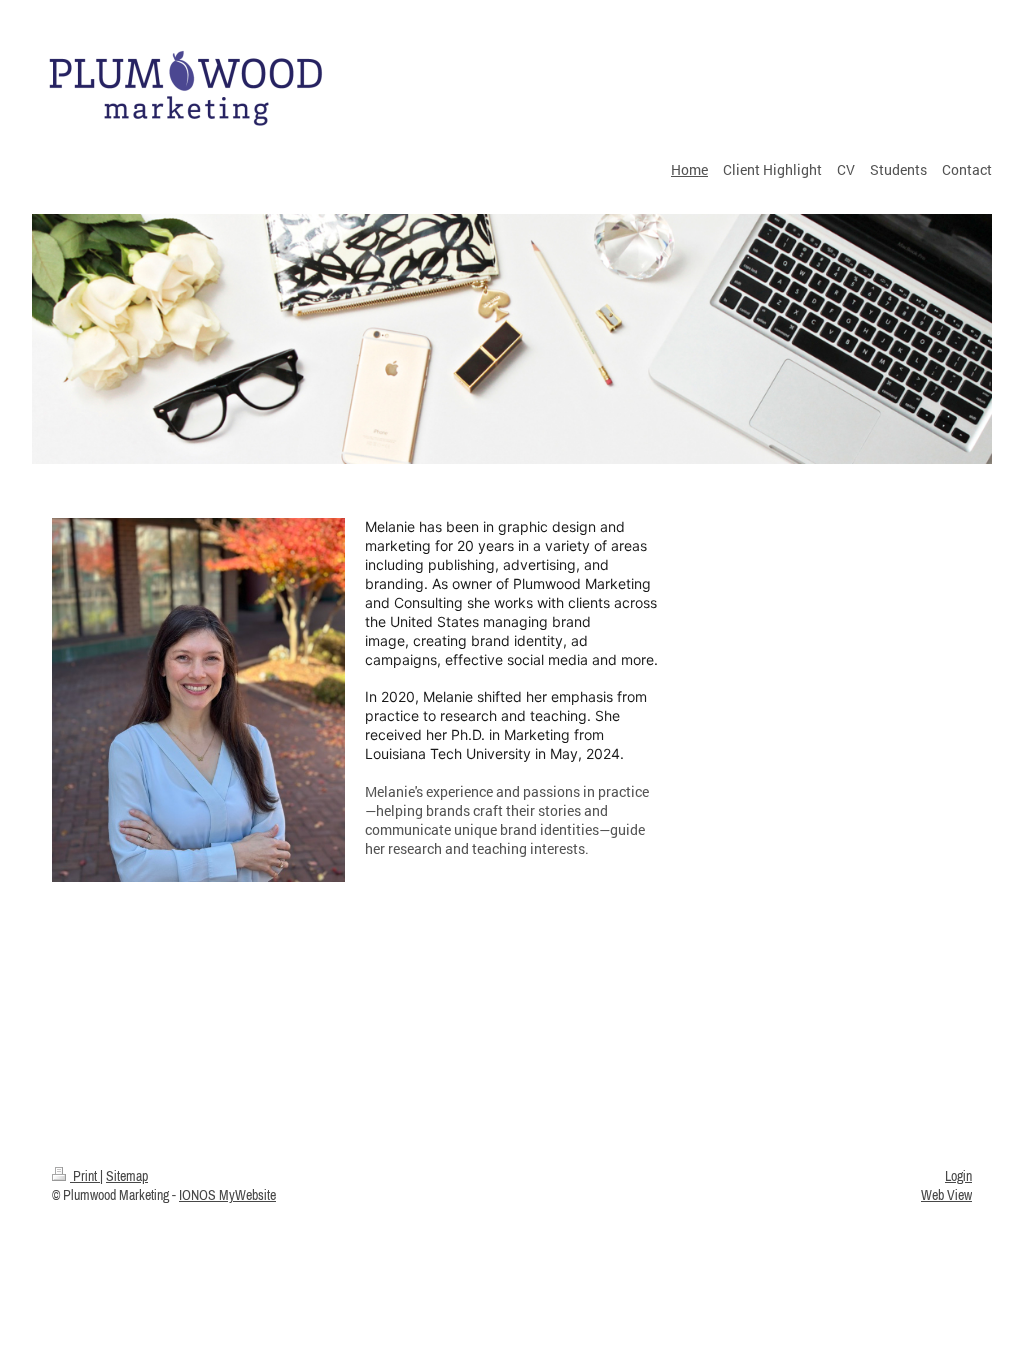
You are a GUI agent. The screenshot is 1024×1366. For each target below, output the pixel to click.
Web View (946, 1195)
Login (958, 1176)
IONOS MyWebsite (227, 1195)
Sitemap (127, 1176)
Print (85, 1176)
